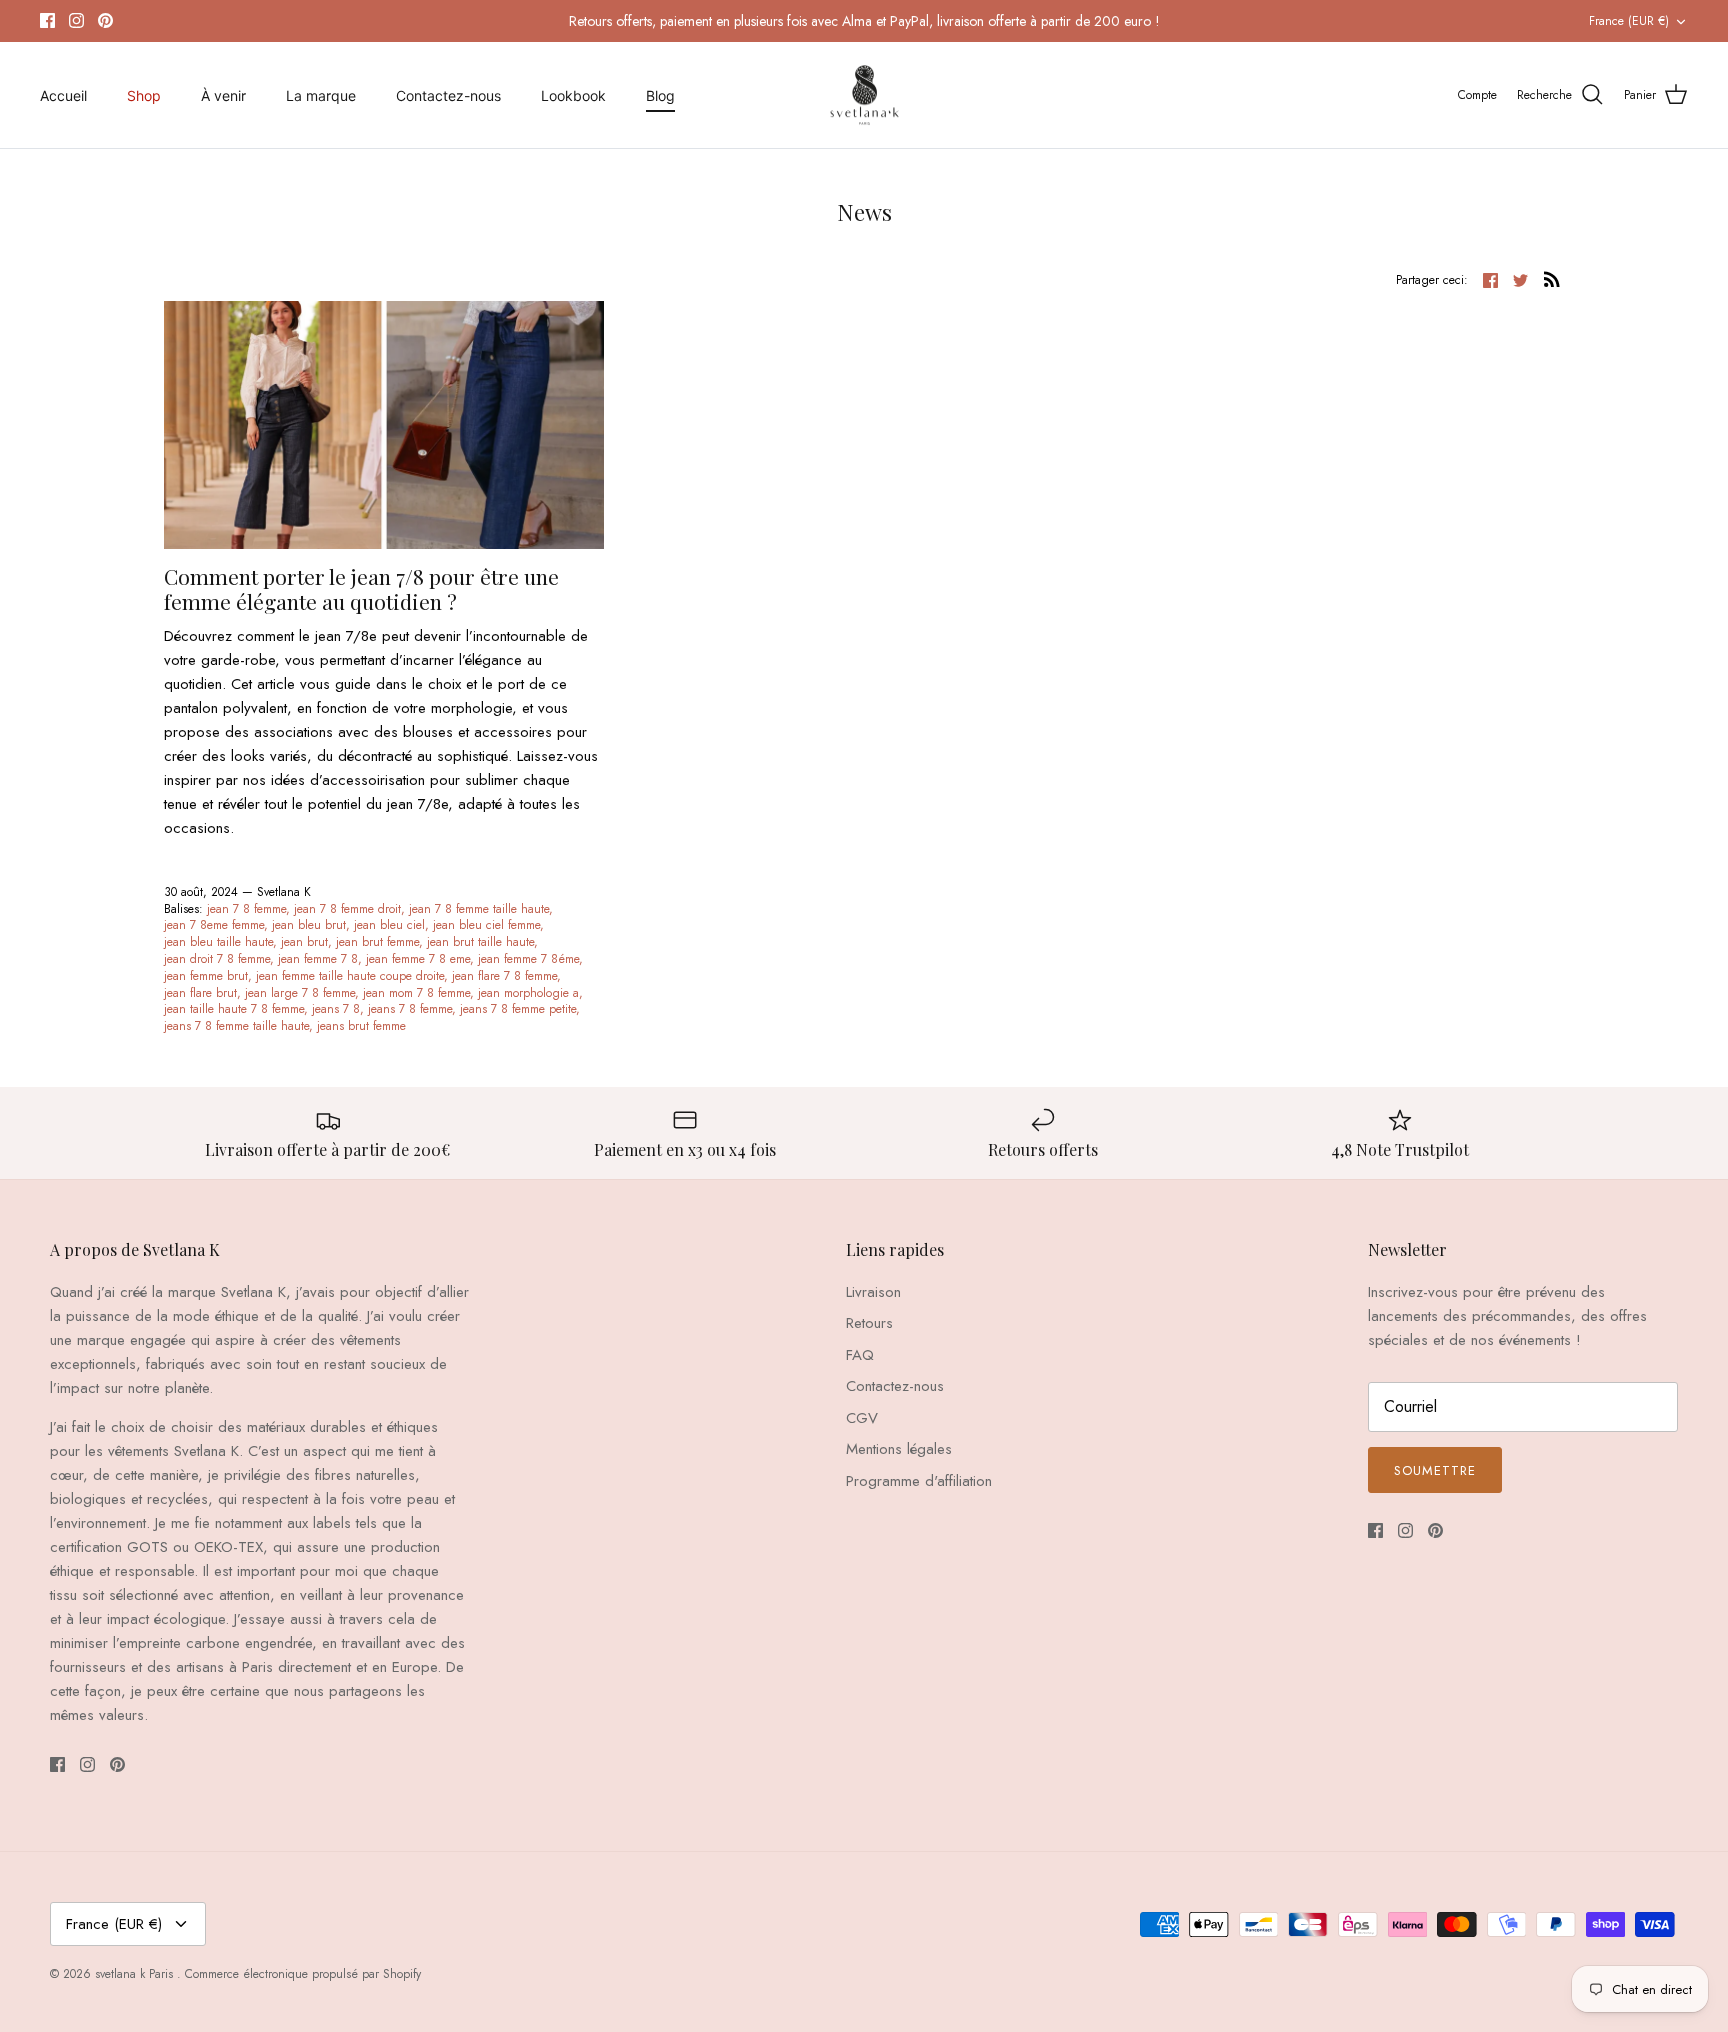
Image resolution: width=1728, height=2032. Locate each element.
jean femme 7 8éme (528, 959)
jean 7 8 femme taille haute (479, 909)
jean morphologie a (528, 993)
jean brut (304, 942)
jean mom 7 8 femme (416, 993)
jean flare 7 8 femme (504, 976)
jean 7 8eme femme (214, 925)
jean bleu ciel (389, 925)
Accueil (63, 95)
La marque (321, 95)
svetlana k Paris (136, 1974)
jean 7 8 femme (246, 909)
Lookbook (573, 95)
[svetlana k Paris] (864, 95)
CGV (862, 1418)
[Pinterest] (105, 20)
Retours (869, 1323)
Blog (660, 95)
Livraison (873, 1292)
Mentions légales (899, 1449)
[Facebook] (47, 20)
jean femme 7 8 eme (418, 959)
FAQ (860, 1355)
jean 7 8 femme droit (347, 909)
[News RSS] (1552, 279)
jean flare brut (200, 993)
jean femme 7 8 (318, 959)
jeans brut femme (361, 1026)
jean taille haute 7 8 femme (234, 1009)
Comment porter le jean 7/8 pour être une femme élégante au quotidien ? (361, 588)
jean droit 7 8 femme (217, 959)
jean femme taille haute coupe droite (350, 976)
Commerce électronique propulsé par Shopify (303, 1974)
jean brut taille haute (480, 942)
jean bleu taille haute (218, 942)
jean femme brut (206, 976)
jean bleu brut (309, 925)
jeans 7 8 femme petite (518, 1009)
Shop (144, 95)
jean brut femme (377, 942)
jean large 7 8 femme (300, 993)
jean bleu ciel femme (486, 925)
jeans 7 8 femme (410, 1009)
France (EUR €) (1629, 21)
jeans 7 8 (336, 1009)
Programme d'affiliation (919, 1481)
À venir (223, 95)
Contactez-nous (448, 95)
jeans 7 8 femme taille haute (236, 1026)
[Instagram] (76, 20)
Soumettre (1435, 1470)
